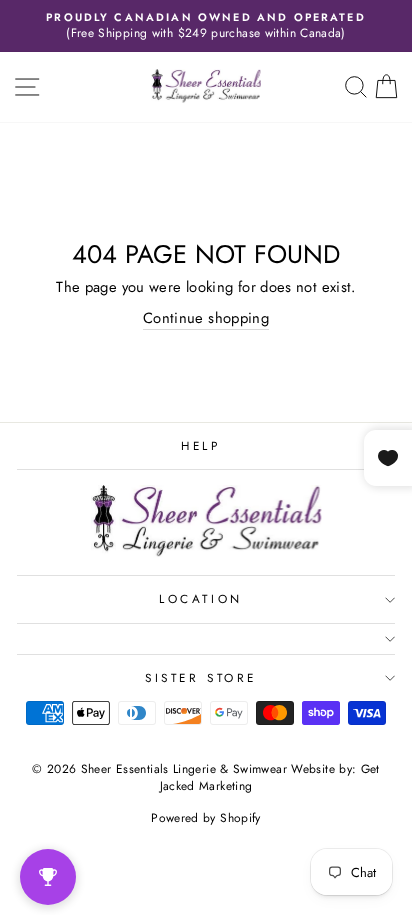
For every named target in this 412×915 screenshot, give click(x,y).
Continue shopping (206, 318)
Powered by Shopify (206, 818)
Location (200, 598)
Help (200, 445)
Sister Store (200, 677)
